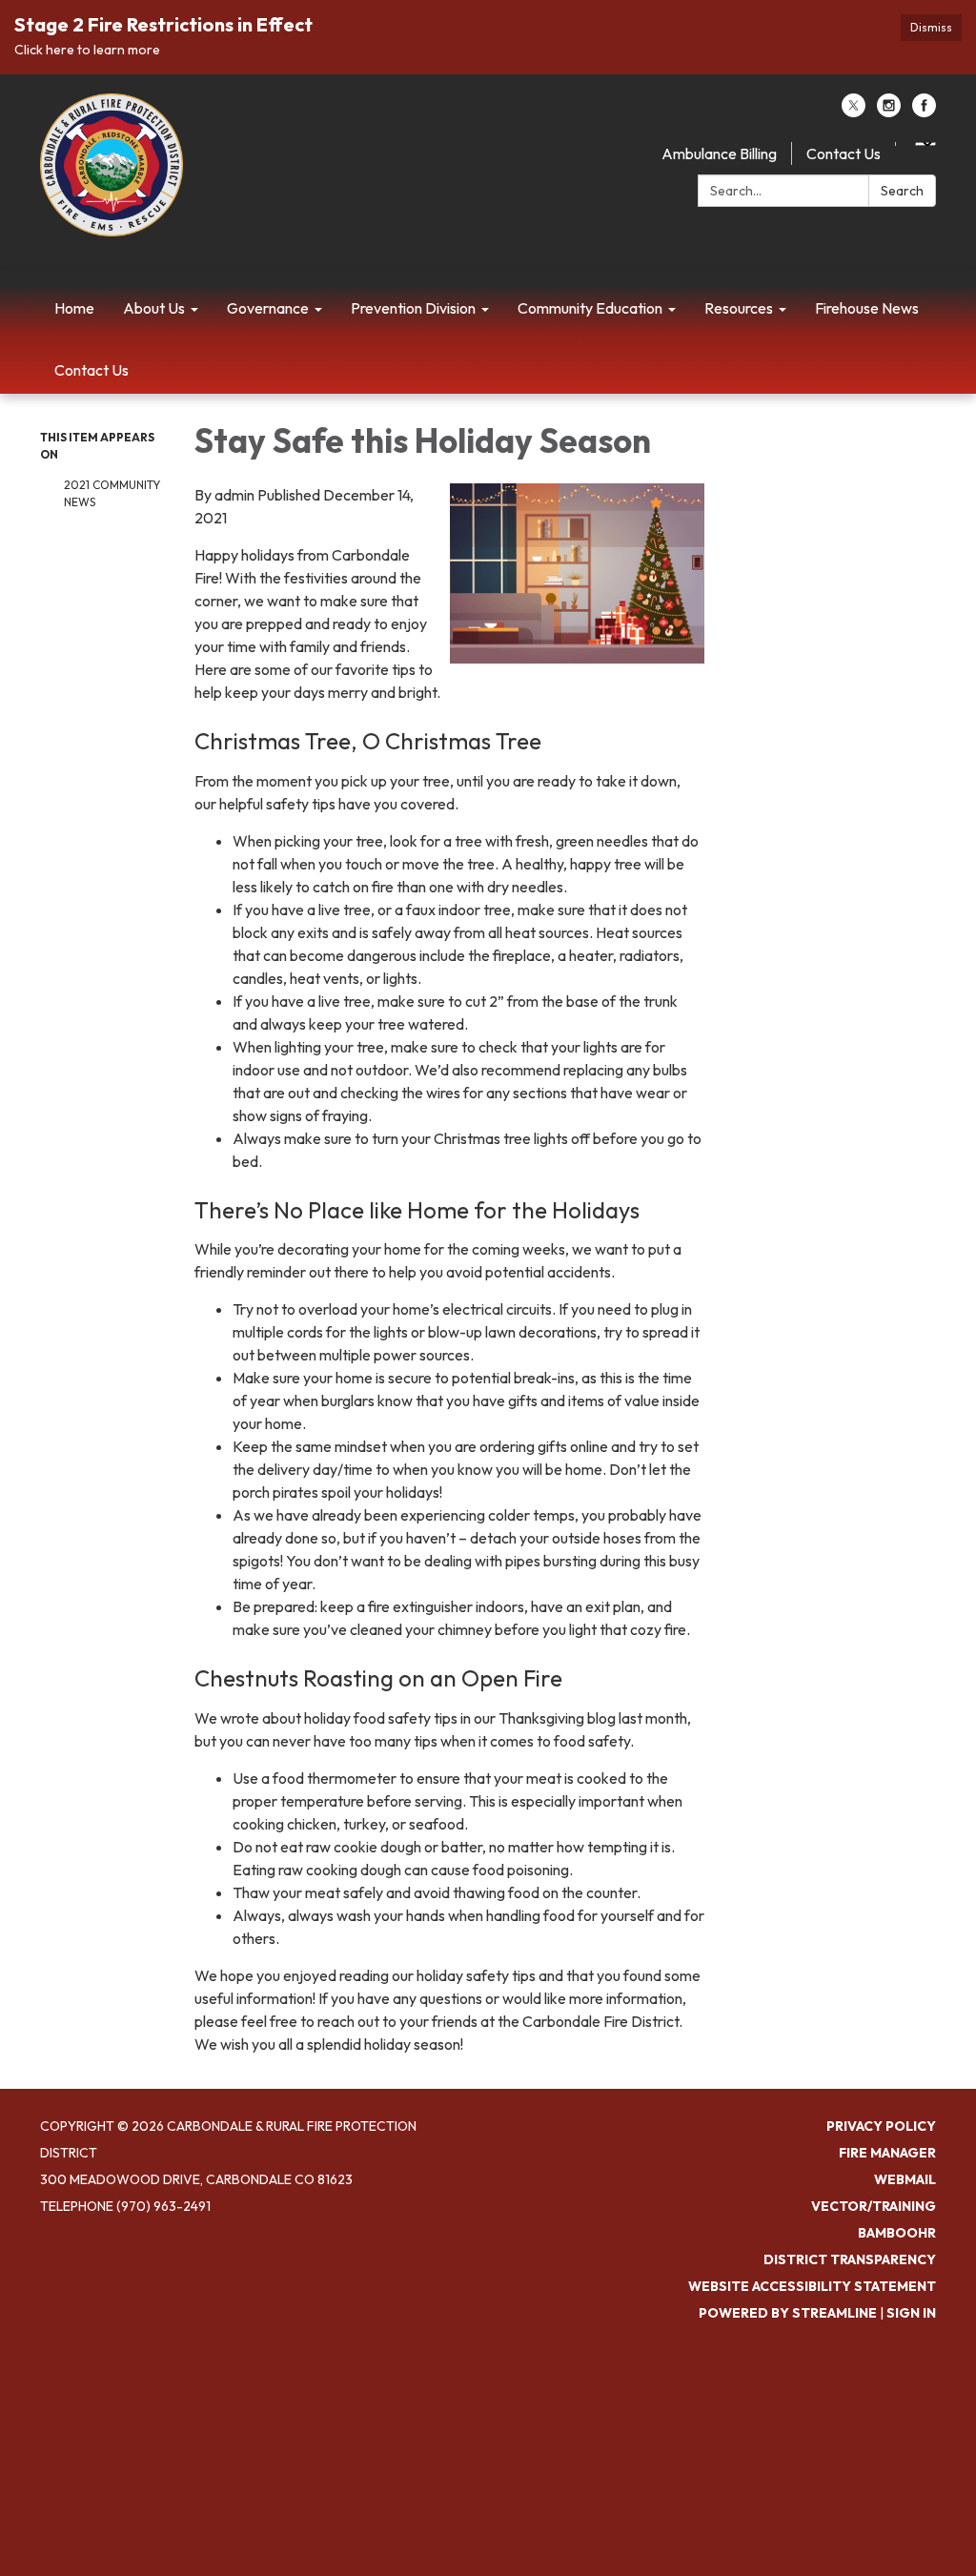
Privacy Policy (881, 2126)
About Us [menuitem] (154, 308)
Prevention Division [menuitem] (413, 308)
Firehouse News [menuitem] (867, 308)
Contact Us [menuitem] (91, 370)
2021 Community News (112, 493)
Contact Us (844, 153)
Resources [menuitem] (739, 308)
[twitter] (854, 112)
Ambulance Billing (719, 153)
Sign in (911, 2313)
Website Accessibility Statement (812, 2286)
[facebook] (924, 112)
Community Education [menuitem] (590, 308)
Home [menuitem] (74, 308)
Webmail (905, 2179)
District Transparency (850, 2259)
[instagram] (889, 112)
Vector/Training (874, 2206)
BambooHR (897, 2233)
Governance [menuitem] (268, 308)
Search (902, 191)
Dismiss (931, 27)
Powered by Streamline (788, 2313)
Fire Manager (887, 2153)
